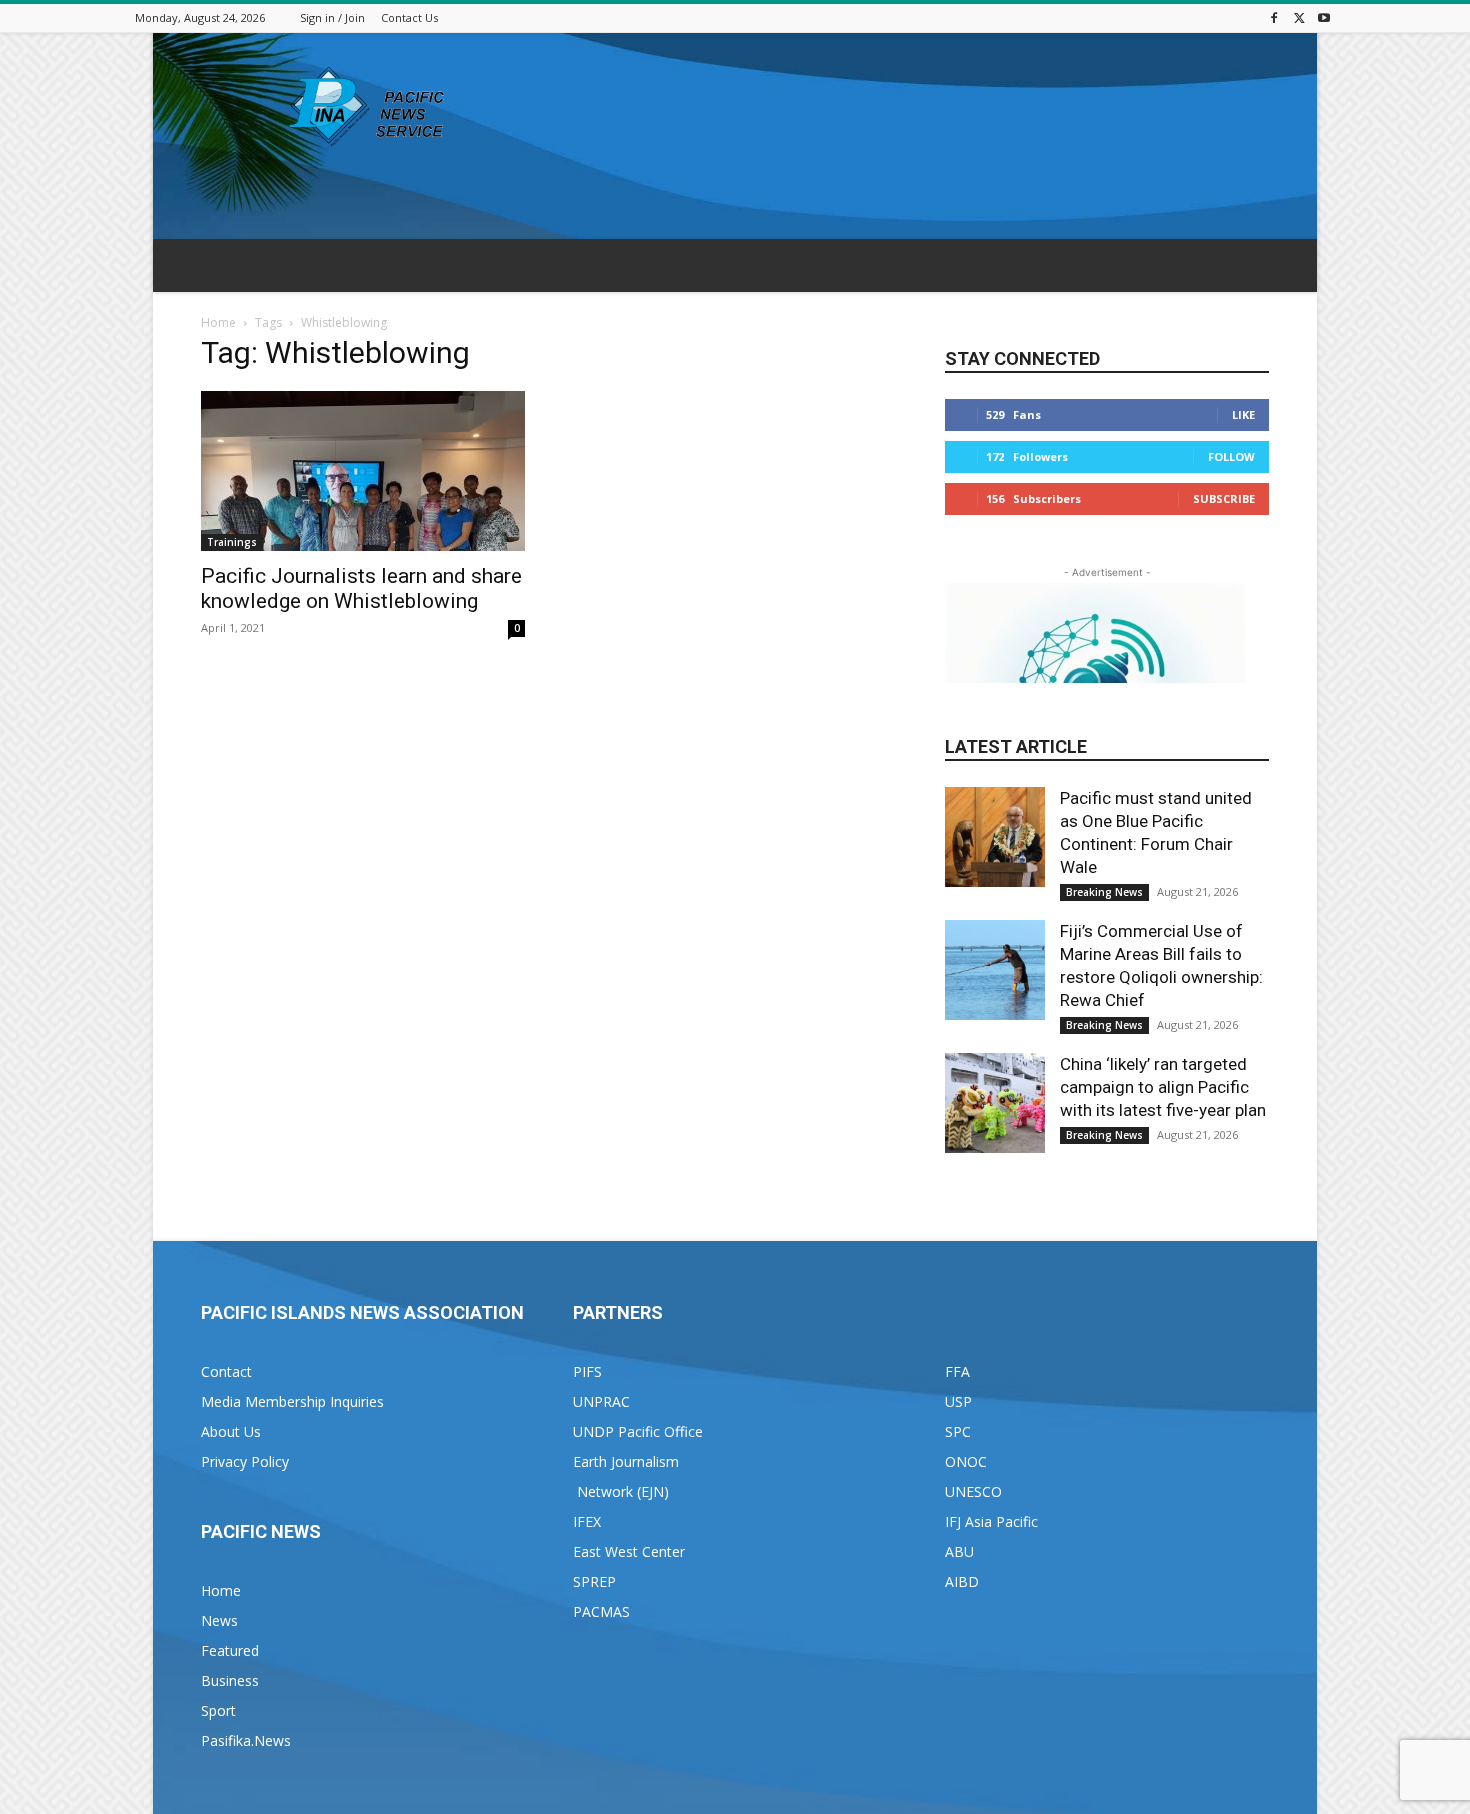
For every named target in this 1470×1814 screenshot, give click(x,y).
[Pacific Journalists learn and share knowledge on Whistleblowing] (363, 471)
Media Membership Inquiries (292, 1401)
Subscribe (1224, 498)
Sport (218, 1710)
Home (218, 322)
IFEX (587, 1521)
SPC (958, 1431)
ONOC (966, 1461)
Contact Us (409, 17)
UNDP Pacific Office (638, 1431)
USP (958, 1401)
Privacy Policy (245, 1461)
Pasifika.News (246, 1740)
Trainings (232, 542)
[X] (1299, 17)
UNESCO (973, 1491)
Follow (1231, 456)
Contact (226, 1371)
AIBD (962, 1581)
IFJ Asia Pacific (991, 1521)
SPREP (594, 1581)
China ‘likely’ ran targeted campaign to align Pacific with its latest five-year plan (1163, 1087)
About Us (231, 1431)
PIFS (587, 1371)
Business (230, 1680)
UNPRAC (601, 1401)
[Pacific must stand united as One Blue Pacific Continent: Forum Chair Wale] (995, 837)
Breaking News (1104, 892)
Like (1243, 414)
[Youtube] (1324, 17)
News (219, 1620)
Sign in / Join (332, 17)
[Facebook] (1274, 17)
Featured (230, 1650)
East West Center (629, 1551)
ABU (959, 1551)
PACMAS (601, 1611)
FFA (957, 1371)
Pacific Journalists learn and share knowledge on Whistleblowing (361, 588)
